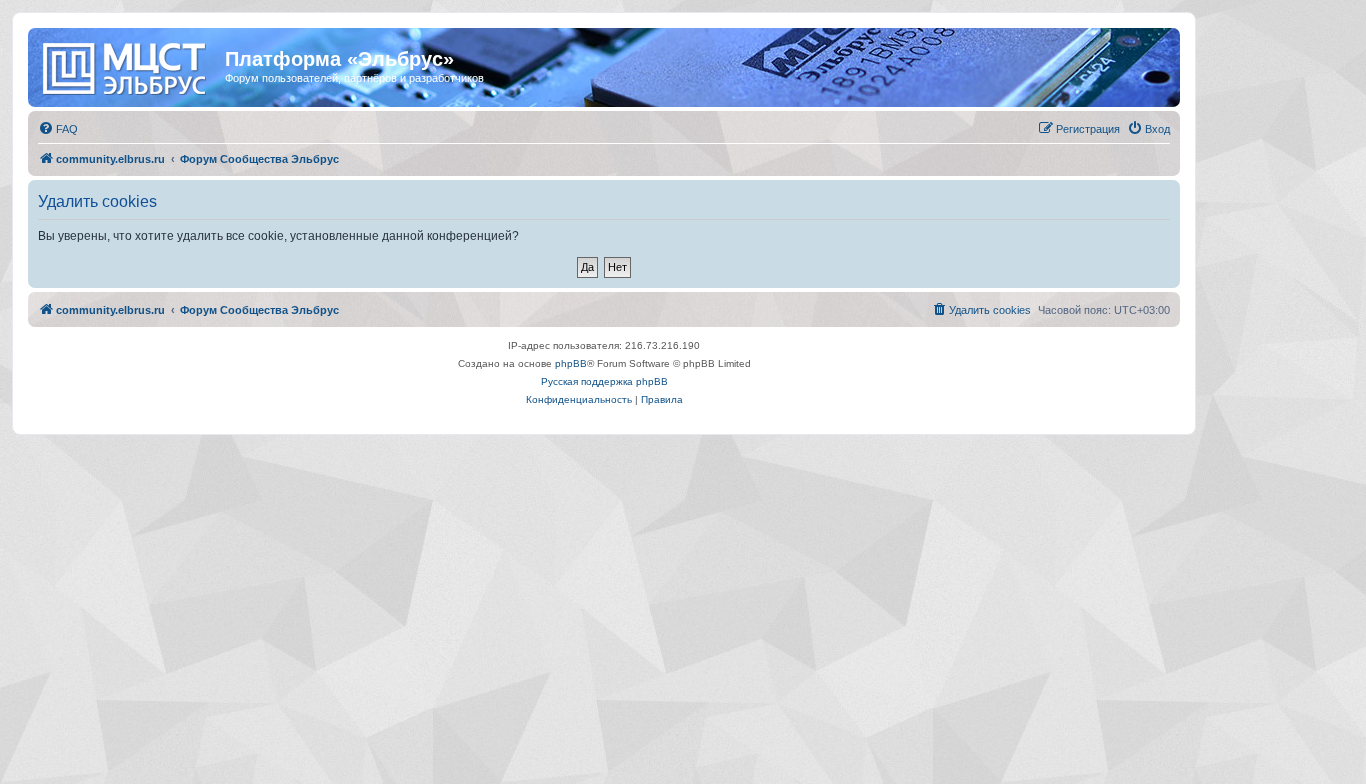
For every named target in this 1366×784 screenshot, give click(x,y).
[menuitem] (58, 129)
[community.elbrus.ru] (129, 65)
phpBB (571, 363)
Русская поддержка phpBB (604, 381)
